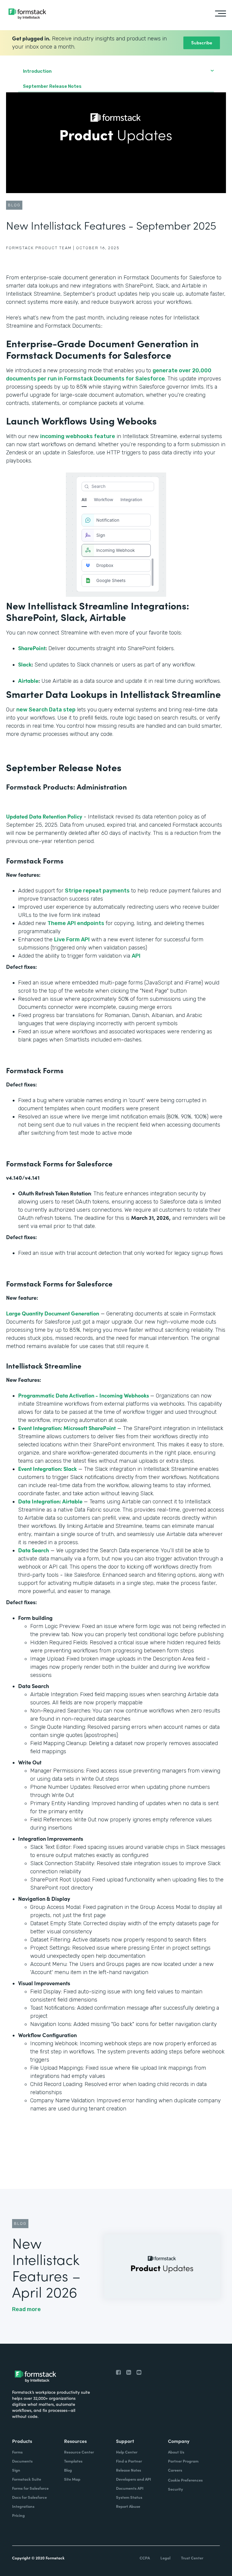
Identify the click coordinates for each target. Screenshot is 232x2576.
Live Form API (72, 940)
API (136, 956)
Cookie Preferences (185, 2480)
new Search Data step (46, 710)
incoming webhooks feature (78, 436)
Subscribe (202, 42)
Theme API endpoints (76, 923)
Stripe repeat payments (97, 891)
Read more (26, 2309)
